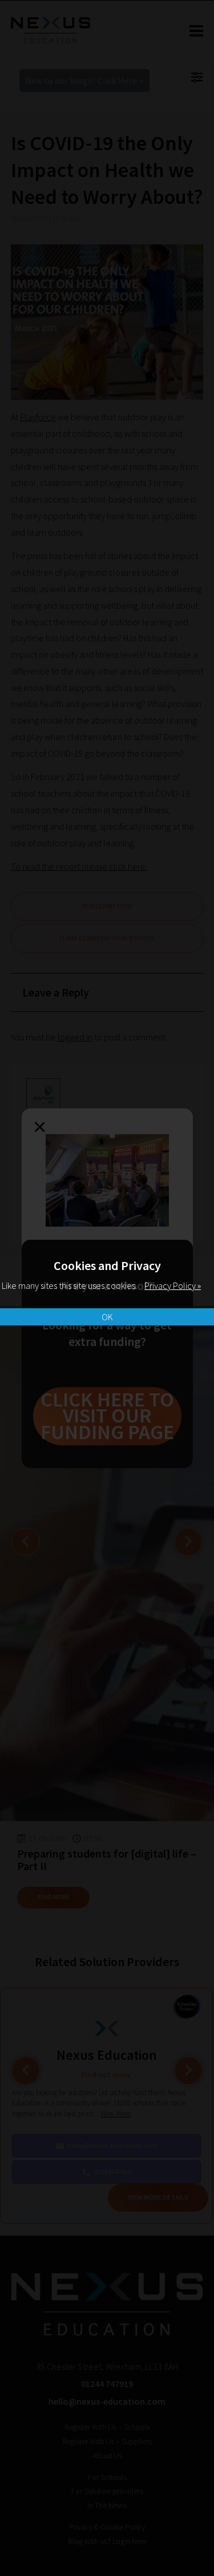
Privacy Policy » (173, 1285)
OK (107, 1317)
